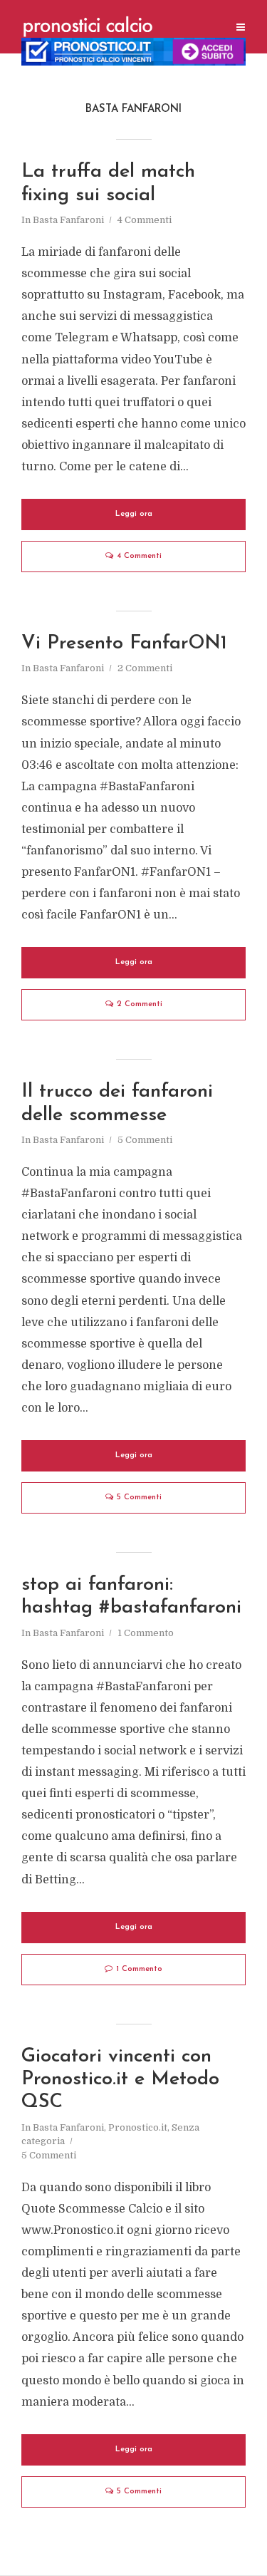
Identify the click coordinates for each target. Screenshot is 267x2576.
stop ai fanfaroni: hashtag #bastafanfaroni (131, 1597)
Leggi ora (134, 514)
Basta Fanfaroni (68, 220)
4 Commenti (145, 220)
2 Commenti (145, 668)
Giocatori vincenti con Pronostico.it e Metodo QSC (120, 2080)
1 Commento (146, 1633)
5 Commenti (145, 1140)
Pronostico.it (138, 2127)
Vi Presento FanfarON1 (124, 644)
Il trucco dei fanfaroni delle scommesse (117, 1103)
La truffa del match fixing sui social (108, 183)
